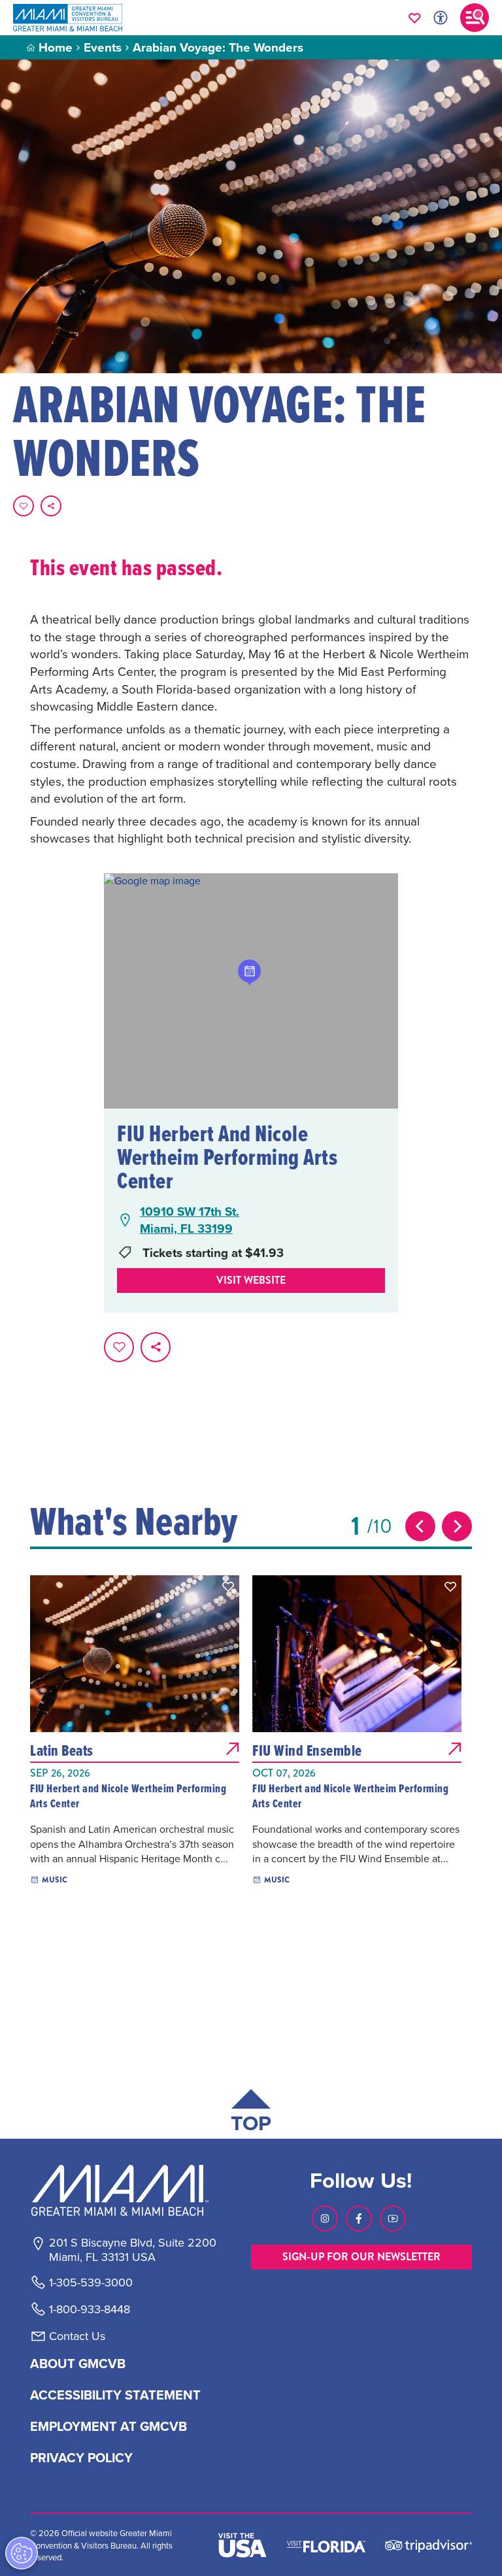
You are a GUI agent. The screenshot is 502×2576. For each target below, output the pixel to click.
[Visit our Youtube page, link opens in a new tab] (393, 2218)
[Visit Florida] (326, 2545)
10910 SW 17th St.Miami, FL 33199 (190, 1220)
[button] (228, 1586)
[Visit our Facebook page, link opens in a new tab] (359, 2218)
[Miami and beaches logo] (132, 2190)
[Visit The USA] (243, 2545)
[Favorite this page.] (24, 506)
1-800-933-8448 (90, 2309)
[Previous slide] (420, 1526)
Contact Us (77, 2336)
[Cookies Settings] (22, 2553)
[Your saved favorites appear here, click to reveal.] (415, 18)
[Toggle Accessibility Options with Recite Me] (441, 18)
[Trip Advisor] (428, 2545)
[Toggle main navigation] (475, 18)
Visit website (251, 1280)
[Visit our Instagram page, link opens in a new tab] (325, 2218)
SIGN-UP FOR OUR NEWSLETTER (361, 2257)
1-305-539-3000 (91, 2283)
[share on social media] (51, 506)
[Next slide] (457, 1526)
